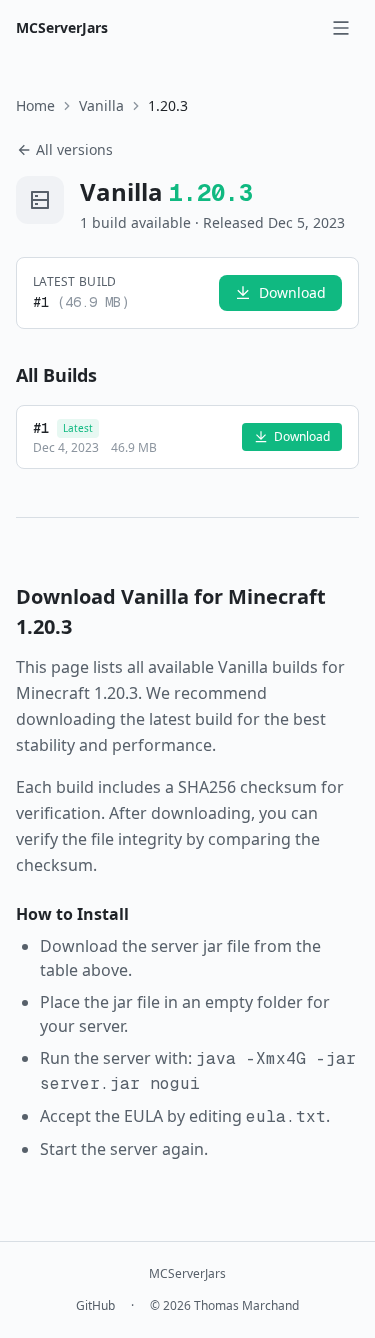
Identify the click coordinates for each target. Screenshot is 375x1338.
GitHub (95, 1306)
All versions (74, 149)
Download (292, 292)
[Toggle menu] (341, 28)
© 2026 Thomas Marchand (224, 1306)
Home (35, 105)
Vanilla (101, 105)
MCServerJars (62, 27)
